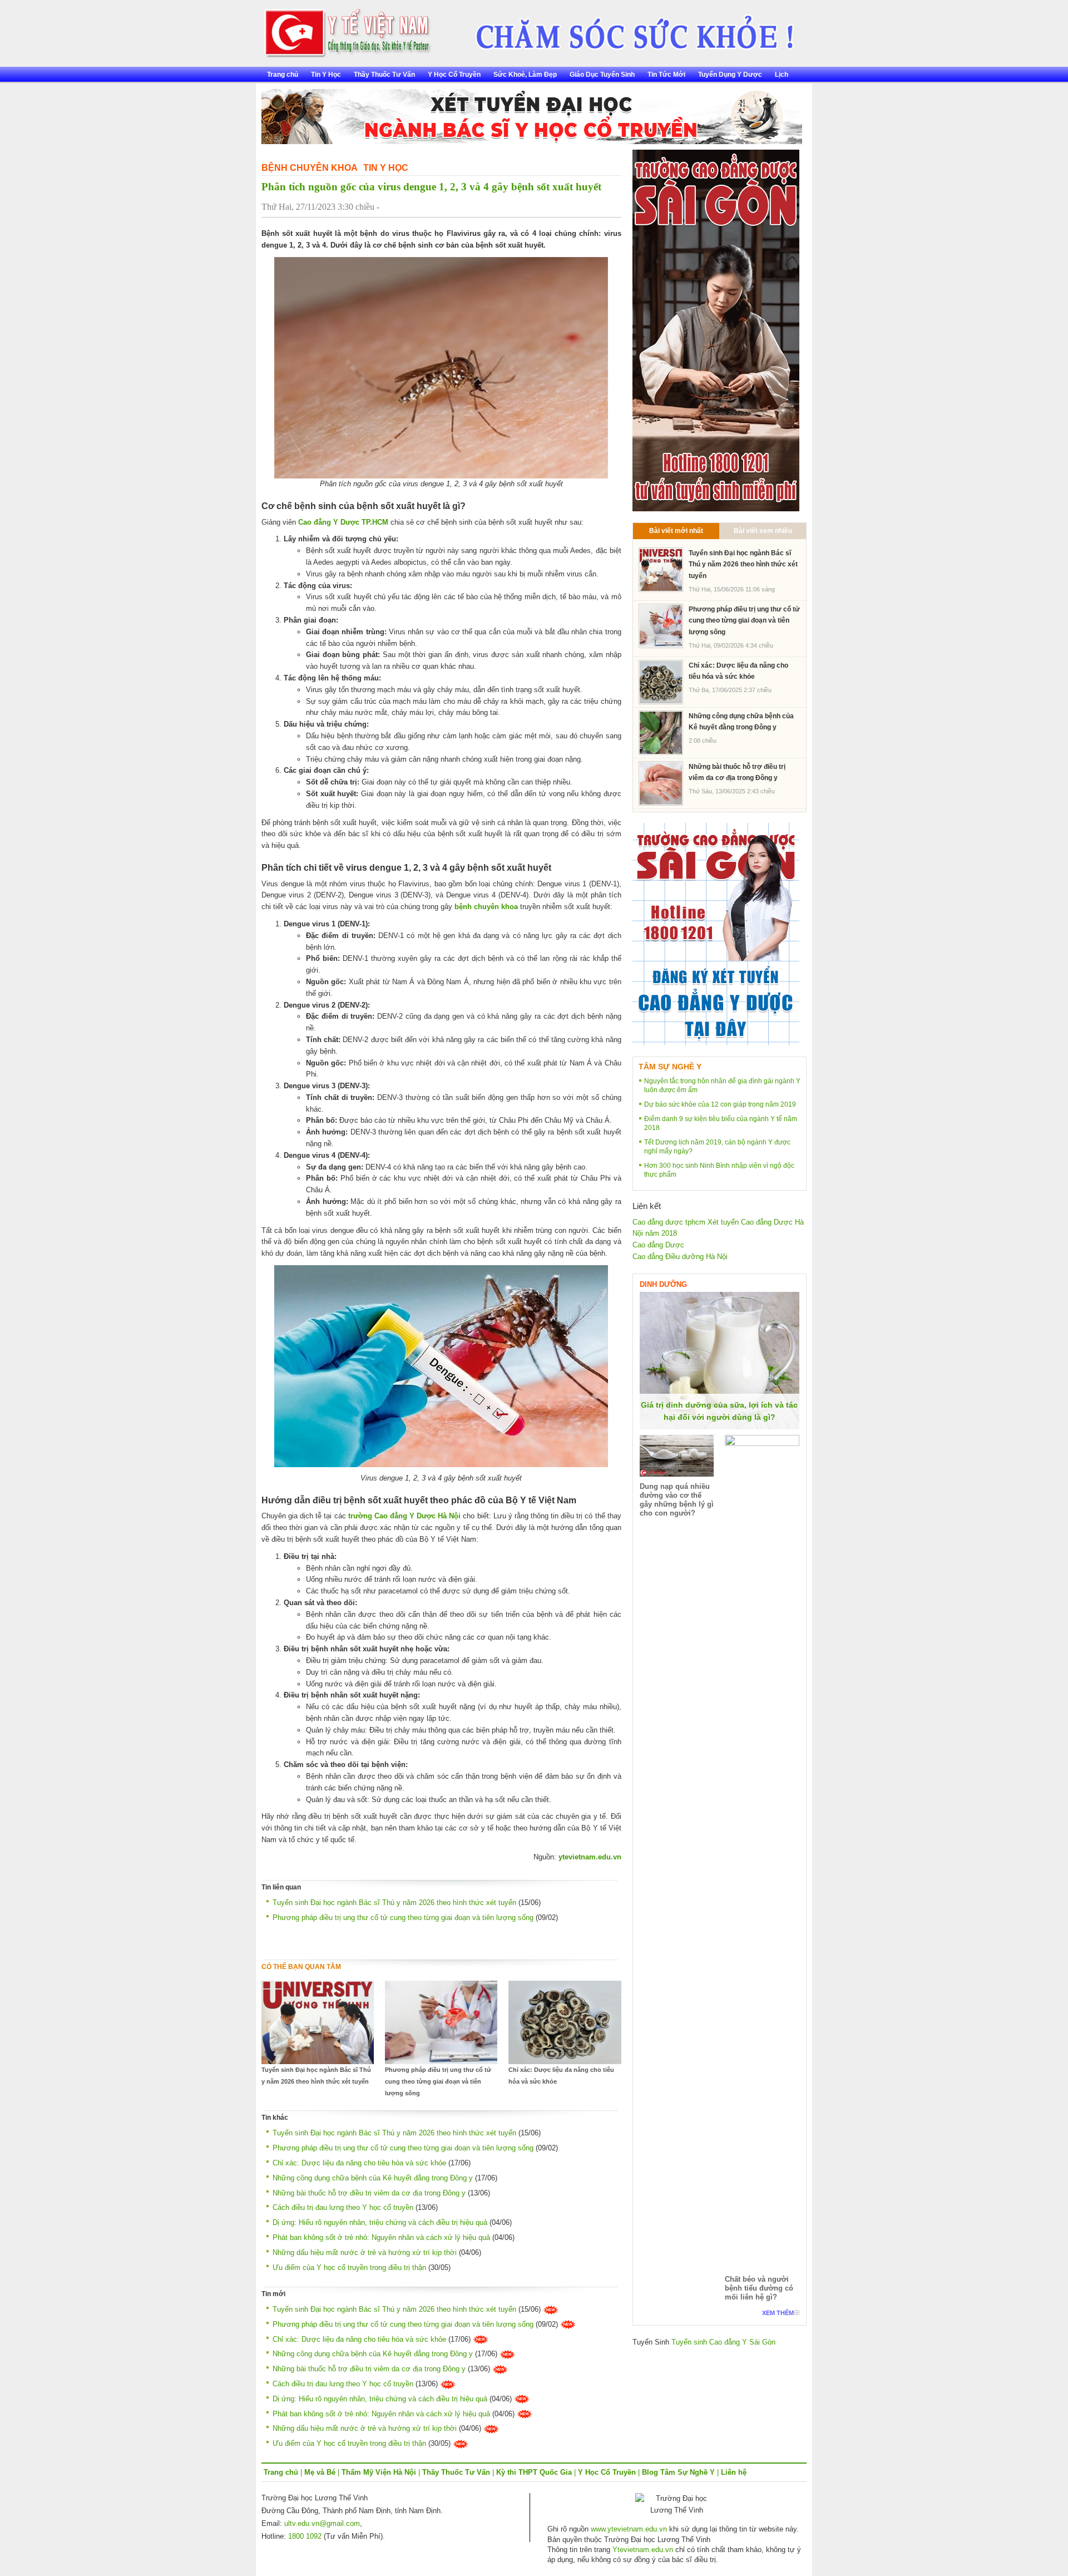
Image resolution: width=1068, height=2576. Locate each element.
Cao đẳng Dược (658, 1245)
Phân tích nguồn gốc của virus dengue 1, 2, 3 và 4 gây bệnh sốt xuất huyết (431, 187)
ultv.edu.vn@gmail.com (322, 2523)
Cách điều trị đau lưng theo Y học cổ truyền (343, 2207)
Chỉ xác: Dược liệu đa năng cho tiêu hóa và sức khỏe (561, 2076)
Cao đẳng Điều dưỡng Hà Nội (680, 1257)
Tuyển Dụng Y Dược (730, 75)
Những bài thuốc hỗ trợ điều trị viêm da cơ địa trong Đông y (369, 2193)
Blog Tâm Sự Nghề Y (678, 2472)
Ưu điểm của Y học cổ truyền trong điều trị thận (349, 2267)
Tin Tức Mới (666, 75)
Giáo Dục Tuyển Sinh (602, 75)
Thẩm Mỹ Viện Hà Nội (379, 2472)
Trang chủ (283, 75)
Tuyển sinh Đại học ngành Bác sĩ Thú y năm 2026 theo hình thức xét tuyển (394, 1903)
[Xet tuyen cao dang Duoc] (716, 330)
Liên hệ (734, 2472)
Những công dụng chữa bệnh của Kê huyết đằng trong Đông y (373, 2178)
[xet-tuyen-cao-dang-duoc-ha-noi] (627, 29)
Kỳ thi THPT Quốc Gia (534, 2472)
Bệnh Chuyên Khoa (310, 168)
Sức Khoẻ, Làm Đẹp (525, 75)
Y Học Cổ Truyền (454, 75)
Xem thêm (778, 2313)
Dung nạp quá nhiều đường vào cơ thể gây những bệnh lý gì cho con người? (677, 1500)
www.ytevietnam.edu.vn (629, 2529)
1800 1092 (305, 2536)
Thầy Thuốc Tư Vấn (384, 75)
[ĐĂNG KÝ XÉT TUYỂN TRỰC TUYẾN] (716, 934)
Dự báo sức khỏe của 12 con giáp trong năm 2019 (720, 1104)
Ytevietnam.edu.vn (643, 2550)
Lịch (782, 75)
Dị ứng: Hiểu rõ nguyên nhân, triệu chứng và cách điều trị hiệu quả (380, 2222)
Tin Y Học (326, 75)
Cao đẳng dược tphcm (669, 1222)
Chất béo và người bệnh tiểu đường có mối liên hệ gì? (759, 2288)
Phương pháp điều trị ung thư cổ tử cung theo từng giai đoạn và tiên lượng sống (403, 1918)
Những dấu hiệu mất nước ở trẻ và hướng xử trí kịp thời (365, 2252)
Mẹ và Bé (320, 2472)
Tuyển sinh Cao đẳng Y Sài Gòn (723, 2342)
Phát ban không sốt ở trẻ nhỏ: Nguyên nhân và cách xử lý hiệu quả (381, 2237)
